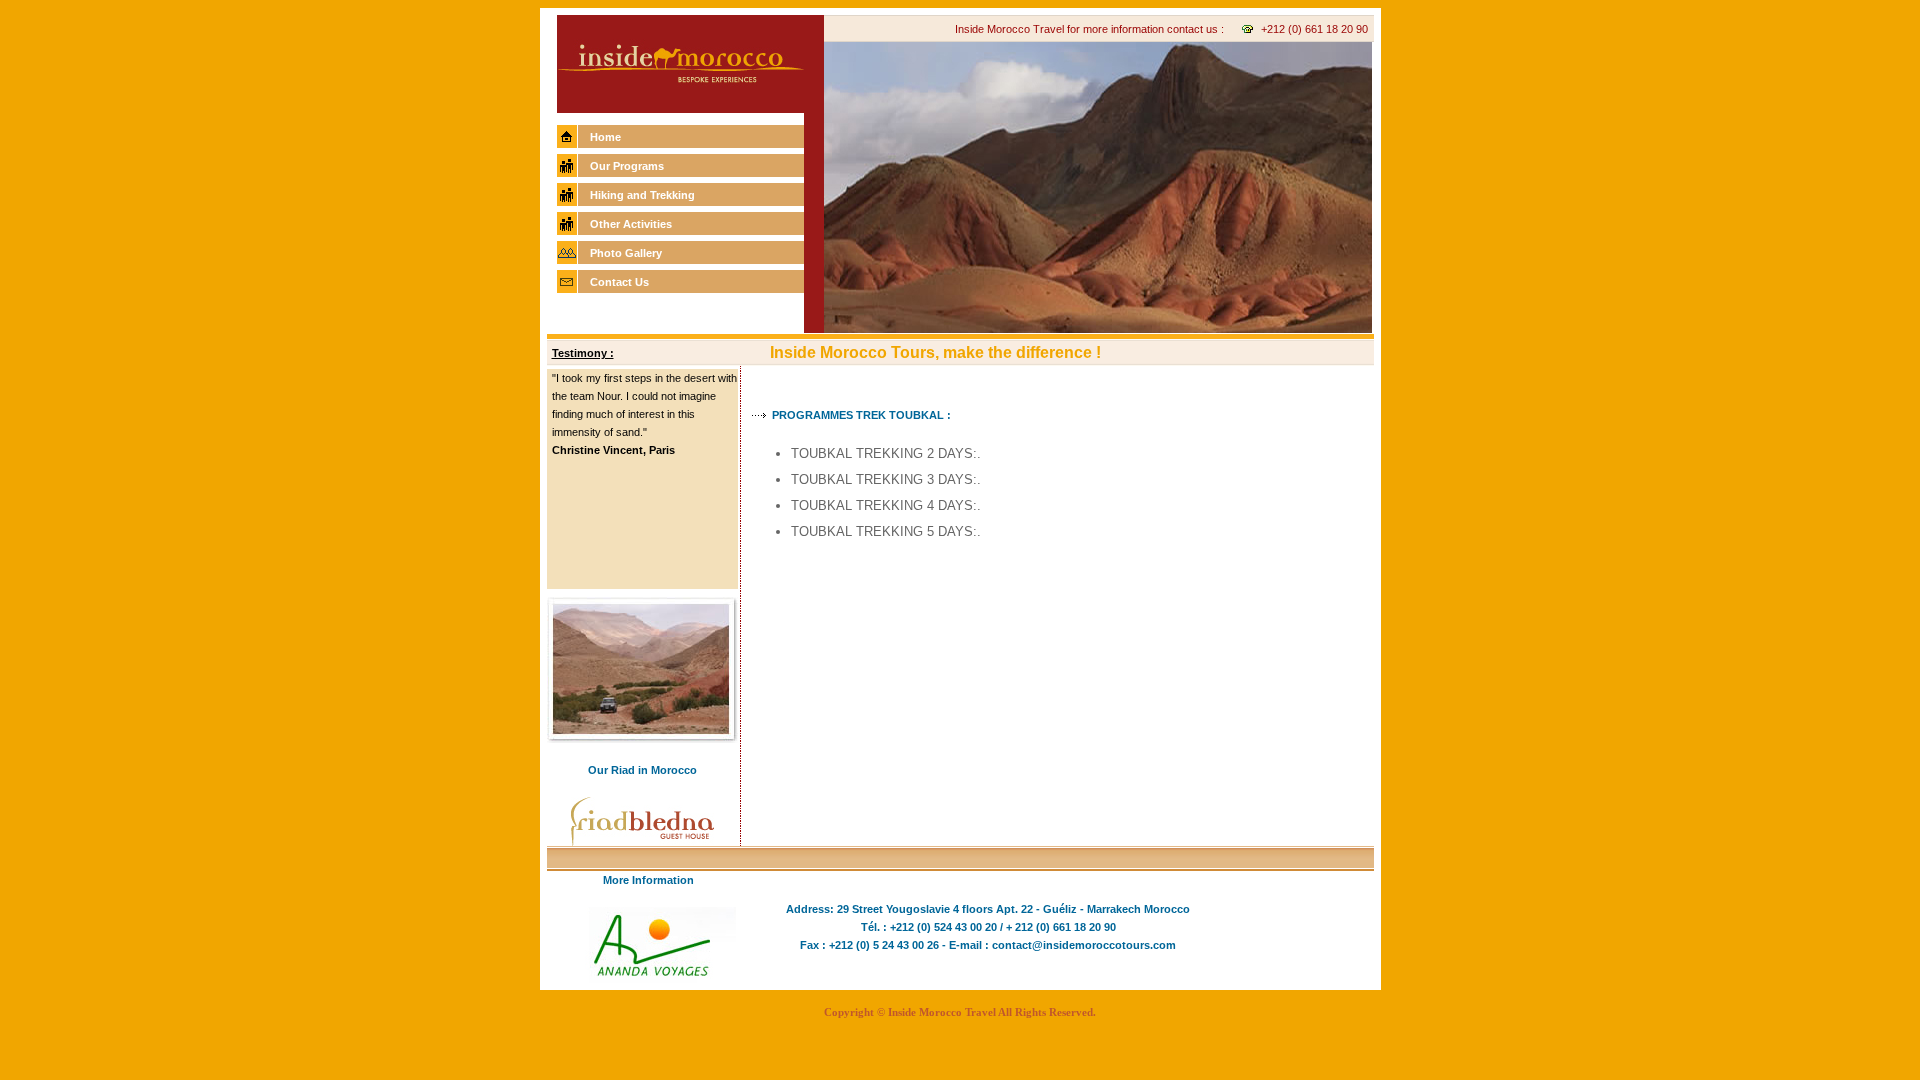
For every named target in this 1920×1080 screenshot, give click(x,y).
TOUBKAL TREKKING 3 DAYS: (884, 479)
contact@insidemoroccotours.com (1084, 945)
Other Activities (631, 224)
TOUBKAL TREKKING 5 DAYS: (884, 531)
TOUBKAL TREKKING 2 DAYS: (884, 453)
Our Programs (627, 166)
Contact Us (619, 282)
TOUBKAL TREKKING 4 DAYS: (884, 505)
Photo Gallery (626, 253)
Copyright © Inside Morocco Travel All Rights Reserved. (960, 1012)
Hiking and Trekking (642, 195)
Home (605, 137)
